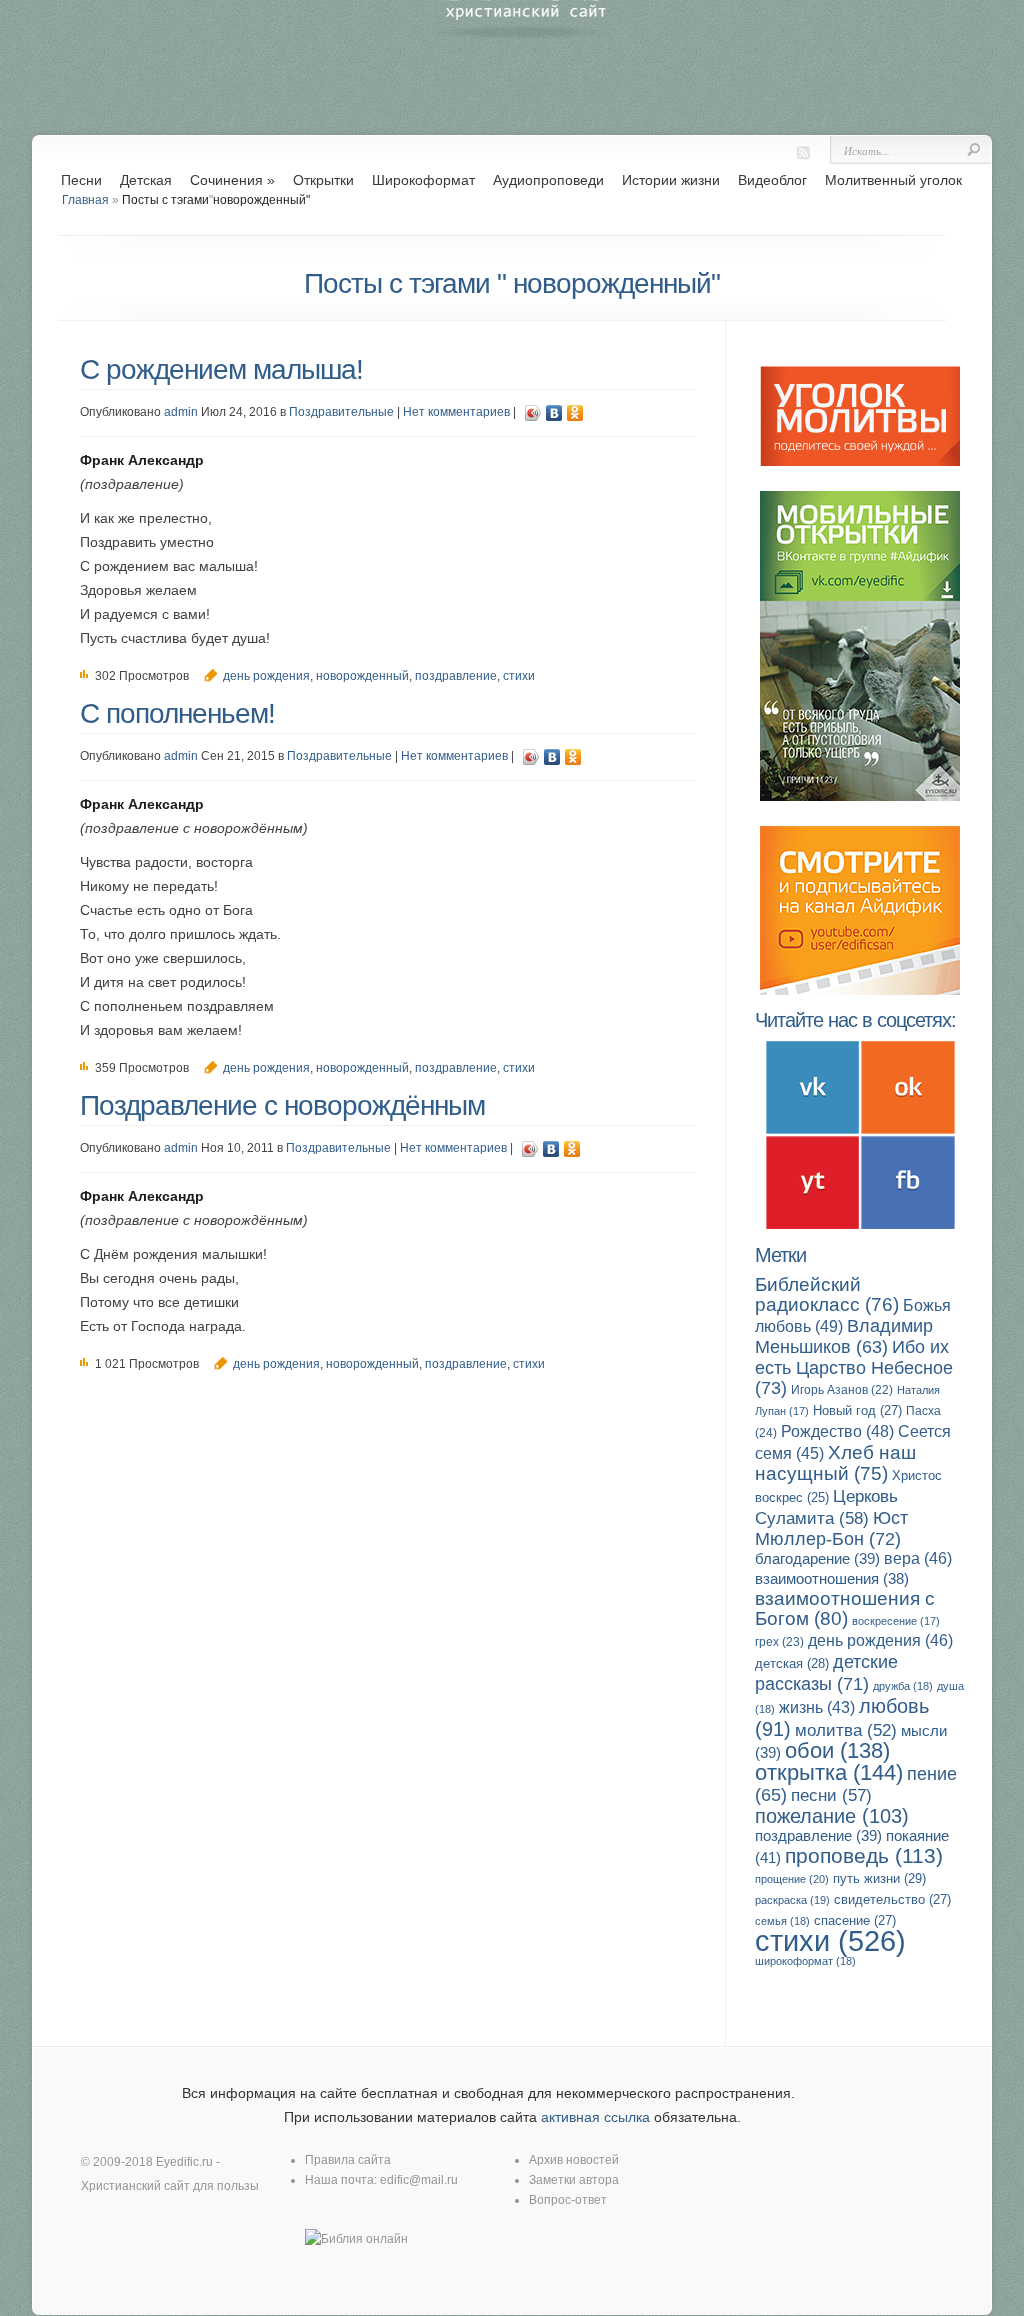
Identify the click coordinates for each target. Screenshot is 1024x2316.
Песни (81, 180)
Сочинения (232, 180)
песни (831, 1795)
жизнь (817, 1707)
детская (792, 1663)
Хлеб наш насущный (835, 1463)
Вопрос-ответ (568, 2200)
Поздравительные (341, 412)
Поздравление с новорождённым (282, 1105)
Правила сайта (348, 2160)
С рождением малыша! (221, 369)
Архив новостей (574, 2160)
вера (918, 1558)
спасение (855, 1920)
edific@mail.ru (419, 2180)
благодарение (817, 1558)
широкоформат (805, 1961)
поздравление (456, 676)
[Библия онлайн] (356, 2239)
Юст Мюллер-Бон (831, 1528)
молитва (846, 1730)
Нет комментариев (456, 412)
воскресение (896, 1621)
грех (779, 1642)
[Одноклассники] (575, 413)
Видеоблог (772, 180)
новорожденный (362, 676)
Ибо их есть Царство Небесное (854, 1367)
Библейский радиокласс (827, 1294)
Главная (85, 200)
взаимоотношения (832, 1579)
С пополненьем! (177, 713)
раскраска (792, 1900)
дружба (903, 1686)
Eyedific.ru (184, 2162)
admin (181, 412)
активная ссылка (595, 2117)
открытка (829, 1772)
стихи (519, 676)
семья (782, 1921)
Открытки (323, 180)
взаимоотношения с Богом (845, 1608)
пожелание (832, 1816)
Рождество (837, 1431)
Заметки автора (574, 2180)
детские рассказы (826, 1672)
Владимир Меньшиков (844, 1336)
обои (837, 1750)
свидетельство (892, 1899)
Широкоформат (423, 180)
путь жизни (879, 1878)
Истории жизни (671, 180)
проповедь (864, 1855)
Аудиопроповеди (548, 180)
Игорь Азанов (842, 1390)
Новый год (857, 1410)
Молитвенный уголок (893, 180)
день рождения (266, 676)
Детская (146, 180)
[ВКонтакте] (554, 413)
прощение (792, 1879)
